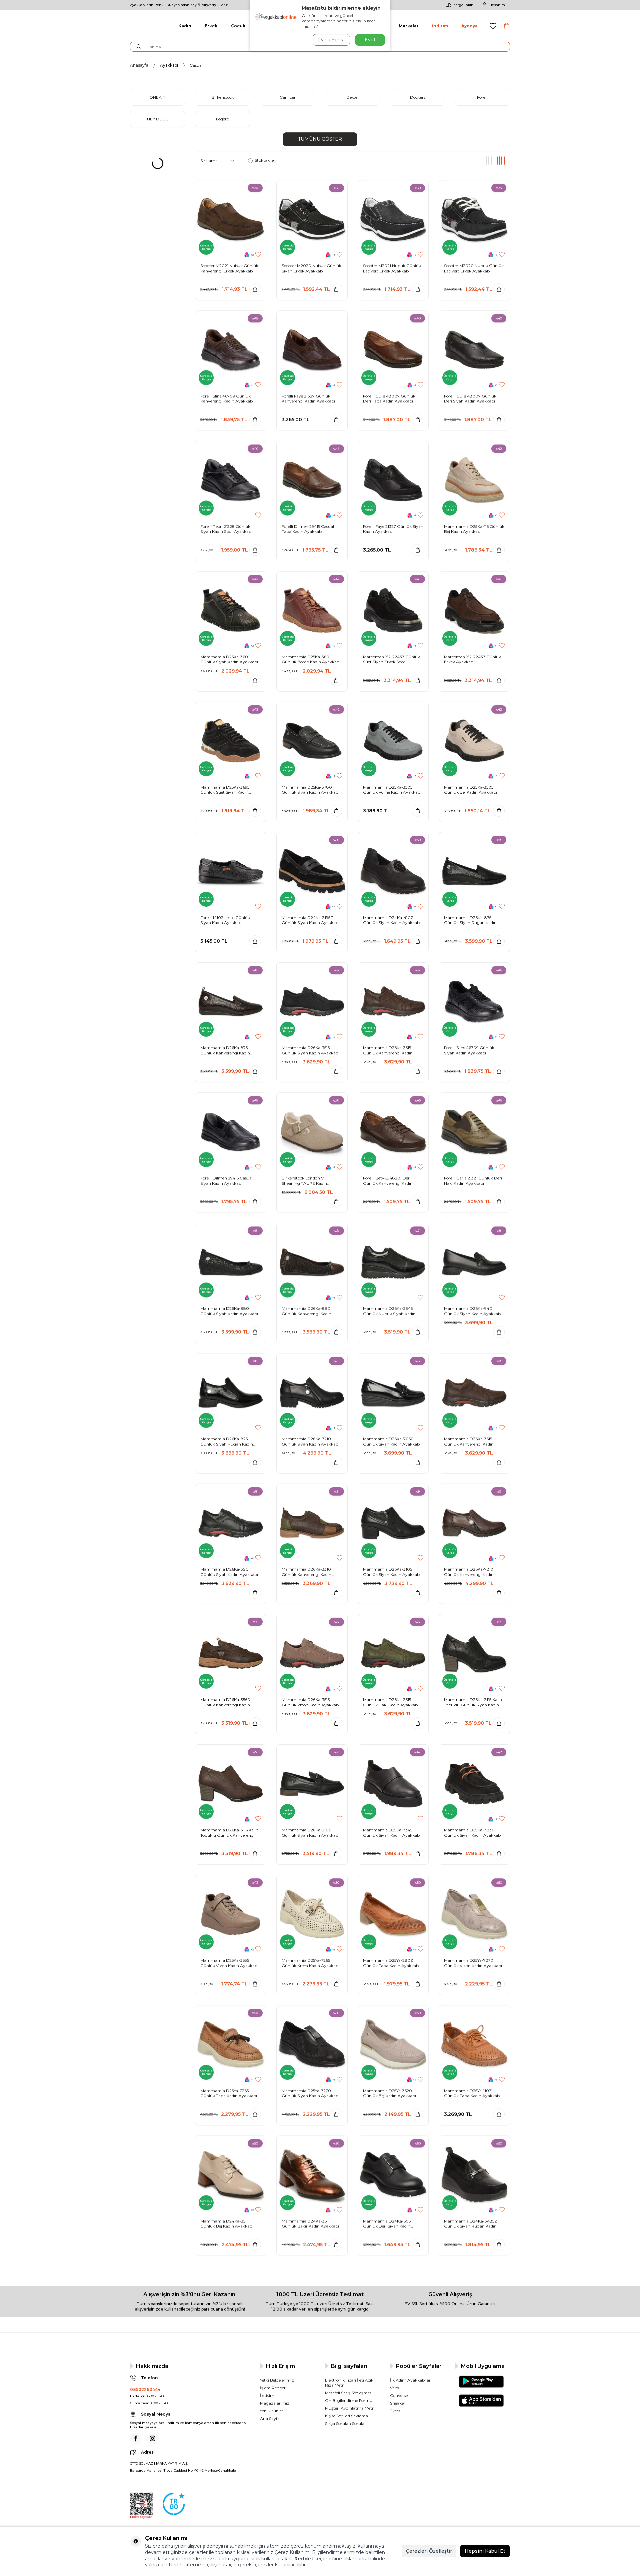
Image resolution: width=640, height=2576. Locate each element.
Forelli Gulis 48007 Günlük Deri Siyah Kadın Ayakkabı (470, 399)
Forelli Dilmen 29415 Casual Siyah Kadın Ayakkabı (226, 1181)
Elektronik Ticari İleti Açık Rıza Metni (349, 2383)
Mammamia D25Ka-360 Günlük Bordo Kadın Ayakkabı (311, 659)
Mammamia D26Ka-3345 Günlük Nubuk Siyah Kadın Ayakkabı (389, 1311)
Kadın (185, 26)
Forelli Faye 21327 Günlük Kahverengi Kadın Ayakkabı (308, 399)
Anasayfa (139, 65)
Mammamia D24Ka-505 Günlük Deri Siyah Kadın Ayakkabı (387, 2224)
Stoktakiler (265, 160)
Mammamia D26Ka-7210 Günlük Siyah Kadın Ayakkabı (310, 1441)
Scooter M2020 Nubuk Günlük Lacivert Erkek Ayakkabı (474, 268)
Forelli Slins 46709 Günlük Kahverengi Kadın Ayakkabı (227, 399)
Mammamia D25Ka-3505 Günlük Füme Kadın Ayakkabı (392, 790)
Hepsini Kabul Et (485, 2551)
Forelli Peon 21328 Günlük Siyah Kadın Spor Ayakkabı (226, 529)
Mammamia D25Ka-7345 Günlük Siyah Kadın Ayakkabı (392, 1833)
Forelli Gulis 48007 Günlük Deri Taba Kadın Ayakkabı (389, 399)
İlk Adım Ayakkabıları (411, 2380)
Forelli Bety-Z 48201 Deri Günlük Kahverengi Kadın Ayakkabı (388, 1181)
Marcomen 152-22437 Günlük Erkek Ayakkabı (472, 659)
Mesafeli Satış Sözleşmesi (349, 2393)
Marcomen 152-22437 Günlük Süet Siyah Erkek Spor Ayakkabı (391, 659)
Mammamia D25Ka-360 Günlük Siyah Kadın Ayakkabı (229, 659)
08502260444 (145, 2389)
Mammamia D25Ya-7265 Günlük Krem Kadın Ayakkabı (310, 1963)
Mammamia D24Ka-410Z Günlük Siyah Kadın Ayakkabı (392, 920)
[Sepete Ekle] (255, 289)
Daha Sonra (331, 40)
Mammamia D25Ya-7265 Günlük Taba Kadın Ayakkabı (229, 2093)
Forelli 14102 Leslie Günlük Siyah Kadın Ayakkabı (225, 920)
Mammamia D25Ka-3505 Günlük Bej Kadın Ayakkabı (470, 790)
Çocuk (238, 26)
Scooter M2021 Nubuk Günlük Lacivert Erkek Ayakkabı (392, 268)
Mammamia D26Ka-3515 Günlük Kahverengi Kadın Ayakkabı (388, 1050)
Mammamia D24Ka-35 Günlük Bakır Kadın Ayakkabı (310, 2224)
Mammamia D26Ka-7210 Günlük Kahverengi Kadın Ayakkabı (469, 1572)
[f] (136, 2438)
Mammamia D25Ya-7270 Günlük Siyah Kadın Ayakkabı (310, 2093)
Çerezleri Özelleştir (429, 2551)
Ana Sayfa (270, 2418)
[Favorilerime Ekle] (258, 255)
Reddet (304, 2559)
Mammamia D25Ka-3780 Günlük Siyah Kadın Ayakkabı (310, 790)
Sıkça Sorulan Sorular (345, 2423)
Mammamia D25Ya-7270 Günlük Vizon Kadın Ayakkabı (473, 1963)
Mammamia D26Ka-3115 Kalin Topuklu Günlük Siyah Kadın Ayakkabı (473, 1702)
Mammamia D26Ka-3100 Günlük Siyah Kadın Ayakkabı (310, 1833)
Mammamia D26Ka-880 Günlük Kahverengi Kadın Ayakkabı (306, 1311)
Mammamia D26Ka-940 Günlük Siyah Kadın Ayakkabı (473, 1311)
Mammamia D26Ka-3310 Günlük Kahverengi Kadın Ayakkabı (306, 1572)
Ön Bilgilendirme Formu (349, 2400)
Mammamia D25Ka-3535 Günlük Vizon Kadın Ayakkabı (229, 1963)
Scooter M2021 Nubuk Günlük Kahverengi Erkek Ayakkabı (229, 268)
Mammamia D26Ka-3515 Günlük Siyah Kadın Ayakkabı (310, 1050)
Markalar (409, 26)
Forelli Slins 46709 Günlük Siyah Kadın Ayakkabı (469, 1050)
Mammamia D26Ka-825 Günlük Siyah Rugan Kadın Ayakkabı (227, 1441)
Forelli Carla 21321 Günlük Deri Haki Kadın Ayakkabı (473, 1181)
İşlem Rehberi (273, 2388)
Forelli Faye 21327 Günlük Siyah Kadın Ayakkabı (393, 529)
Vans (394, 2388)
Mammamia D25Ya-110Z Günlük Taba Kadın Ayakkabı (472, 2093)
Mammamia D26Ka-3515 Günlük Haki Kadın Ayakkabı (391, 1702)
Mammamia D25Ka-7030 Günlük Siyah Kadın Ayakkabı (473, 1833)
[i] (152, 2438)
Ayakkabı (169, 65)
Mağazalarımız (275, 2403)
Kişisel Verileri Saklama (346, 2416)
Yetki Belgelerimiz (277, 2380)
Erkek (211, 26)
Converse (399, 2395)
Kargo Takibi (464, 5)
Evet (370, 40)
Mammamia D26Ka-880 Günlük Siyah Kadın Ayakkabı (229, 1311)
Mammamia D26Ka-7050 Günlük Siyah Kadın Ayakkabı (392, 1441)
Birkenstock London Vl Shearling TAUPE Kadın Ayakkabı (304, 1181)
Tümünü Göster (320, 139)
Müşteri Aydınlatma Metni (350, 2408)
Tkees (395, 2411)
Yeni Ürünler (272, 2411)
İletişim (267, 2395)
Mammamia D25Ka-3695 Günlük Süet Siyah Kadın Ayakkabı (225, 790)
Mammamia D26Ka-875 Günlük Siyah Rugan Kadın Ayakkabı (470, 920)
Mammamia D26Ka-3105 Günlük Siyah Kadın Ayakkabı (392, 1572)
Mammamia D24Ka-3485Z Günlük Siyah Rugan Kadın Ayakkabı (470, 2224)
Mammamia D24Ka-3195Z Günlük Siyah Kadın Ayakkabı (310, 920)
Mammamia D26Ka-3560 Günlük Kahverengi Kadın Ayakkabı (225, 1702)
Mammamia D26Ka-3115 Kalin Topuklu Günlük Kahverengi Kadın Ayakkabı (229, 1833)
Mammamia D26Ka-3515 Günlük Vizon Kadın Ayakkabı (311, 1702)
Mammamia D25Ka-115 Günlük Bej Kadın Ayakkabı (474, 529)
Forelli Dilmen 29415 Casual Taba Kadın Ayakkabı (308, 529)
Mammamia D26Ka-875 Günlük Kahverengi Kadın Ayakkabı (225, 1050)
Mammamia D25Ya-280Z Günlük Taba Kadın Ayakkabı (391, 1963)
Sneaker (398, 2403)
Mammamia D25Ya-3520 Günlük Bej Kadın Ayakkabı (389, 2093)
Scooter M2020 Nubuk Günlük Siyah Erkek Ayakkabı (311, 268)
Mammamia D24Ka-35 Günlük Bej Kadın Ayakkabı (227, 2224)
